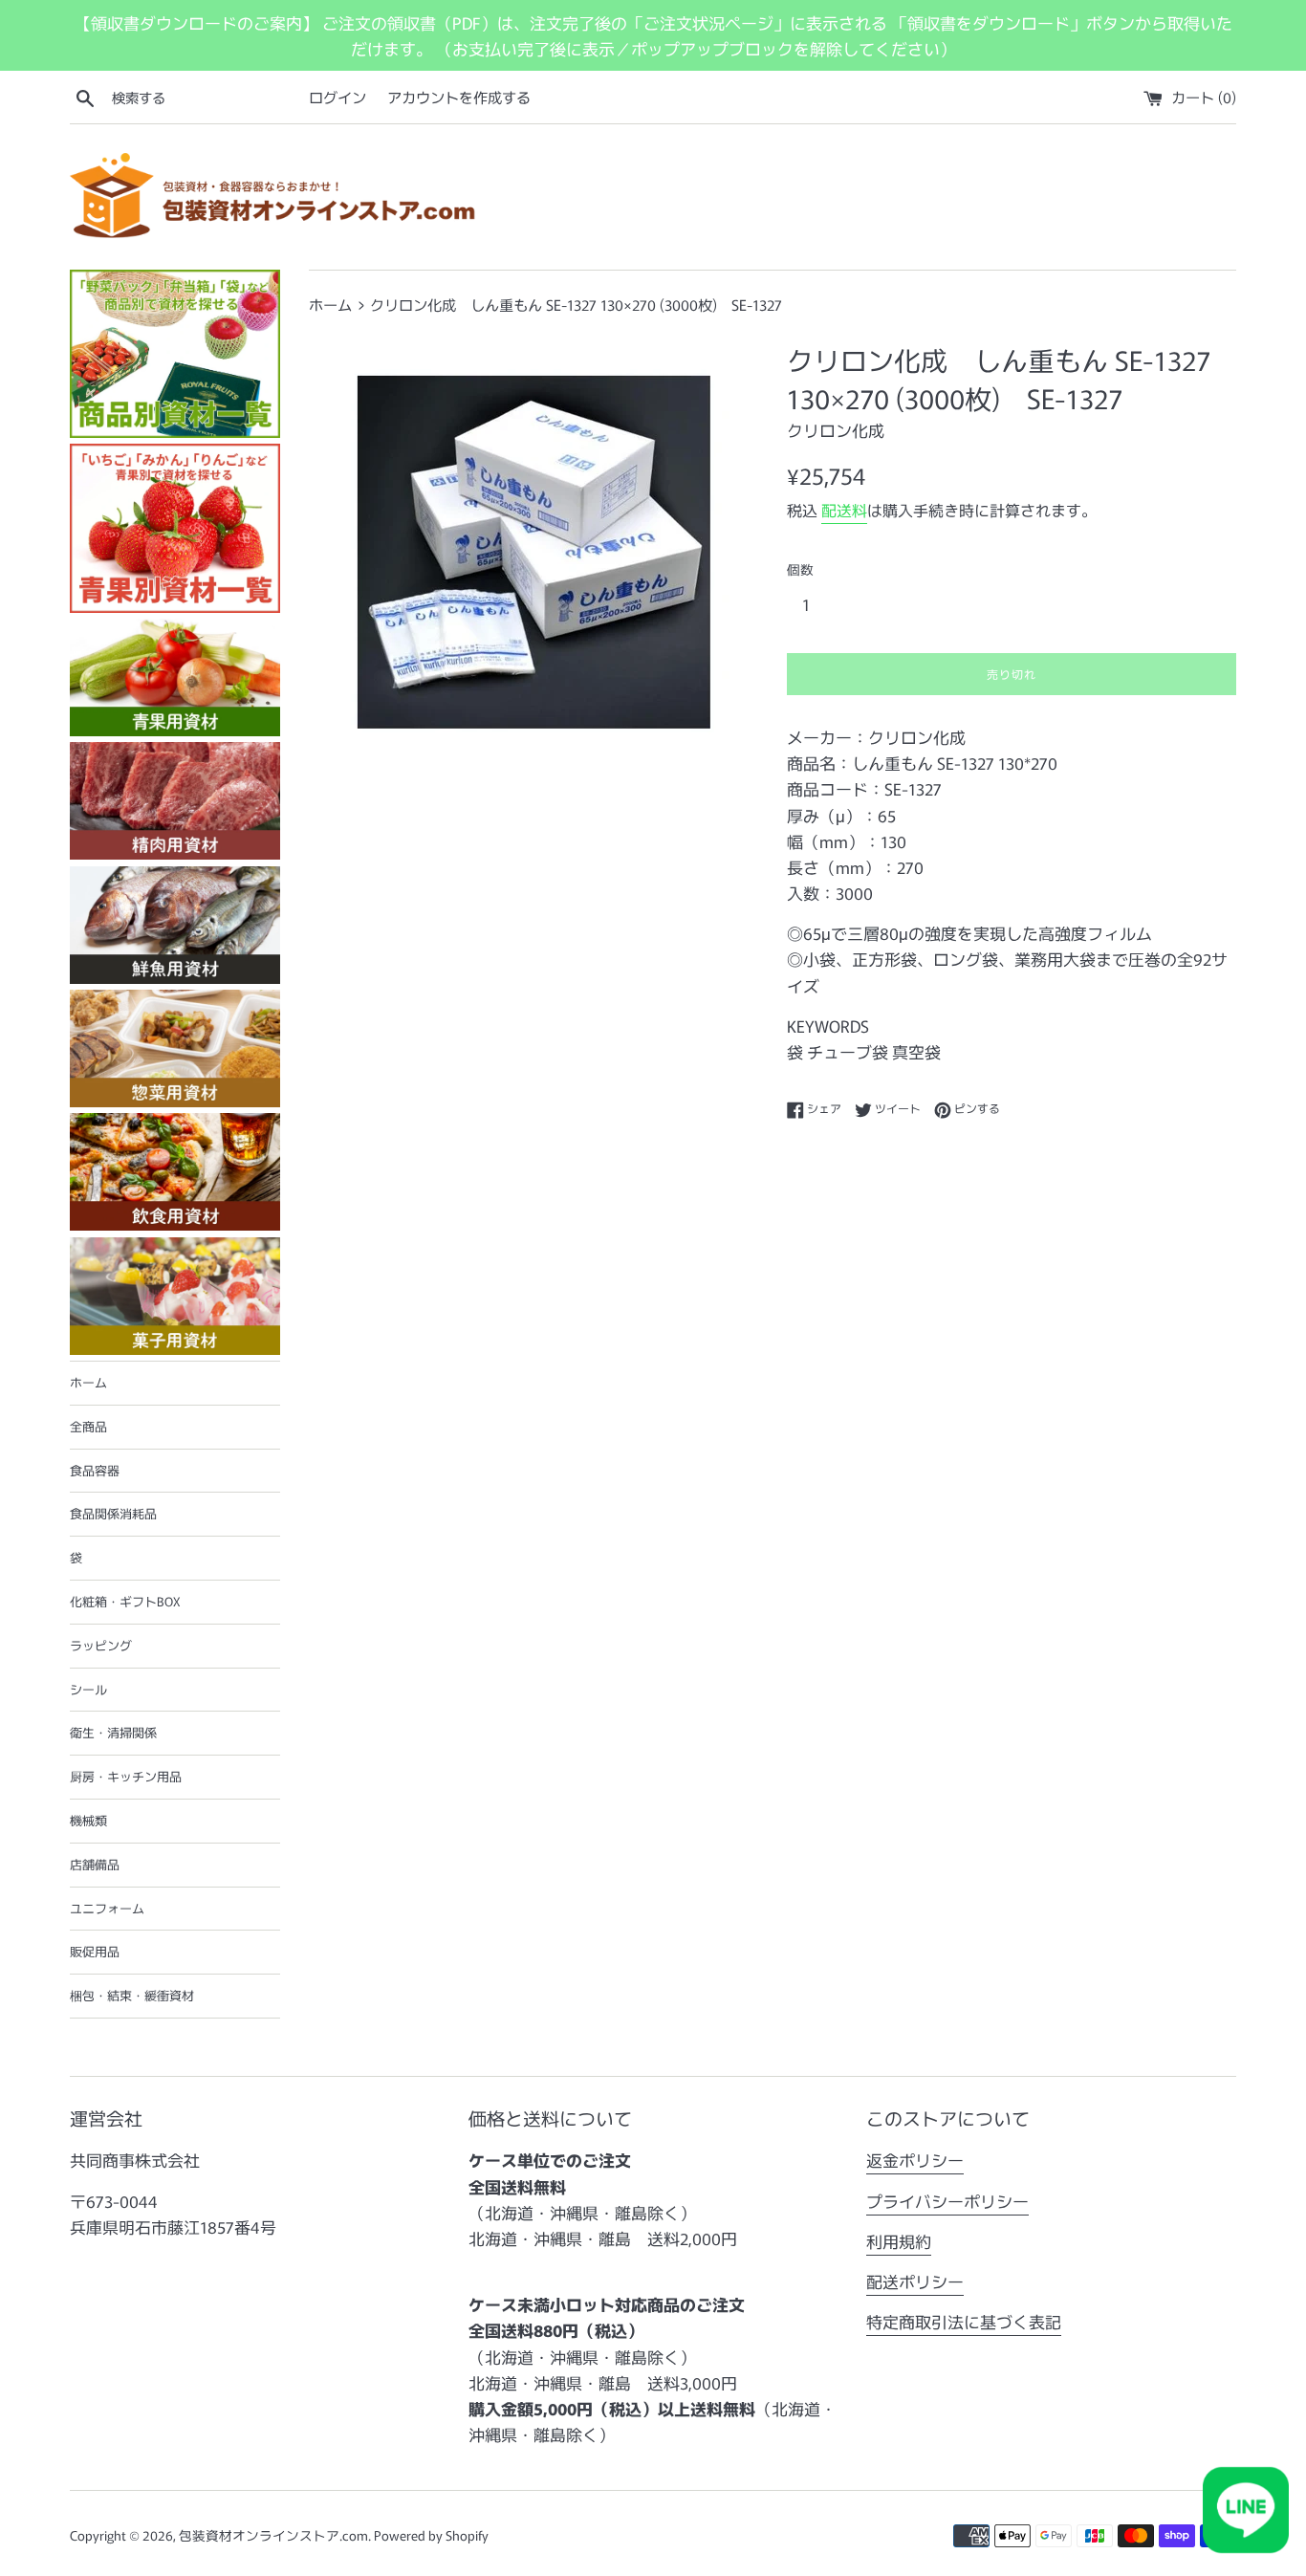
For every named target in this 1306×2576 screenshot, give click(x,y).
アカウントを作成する (459, 97)
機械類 (88, 1820)
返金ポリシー (915, 2160)
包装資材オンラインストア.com (273, 2535)
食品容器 (95, 1470)
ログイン (337, 97)
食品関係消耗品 (113, 1513)
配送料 (844, 510)
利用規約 (899, 2241)
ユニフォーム (107, 1908)
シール (88, 1689)
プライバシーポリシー (947, 2201)
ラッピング (101, 1645)
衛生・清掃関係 (113, 1732)
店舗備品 (95, 1864)
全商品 (88, 1426)
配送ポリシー (915, 2281)
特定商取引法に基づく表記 (964, 2321)
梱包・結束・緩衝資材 (132, 1995)
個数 (800, 569)
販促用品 (95, 1951)
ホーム (88, 1382)
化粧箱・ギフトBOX (125, 1601)
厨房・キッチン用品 (126, 1776)
